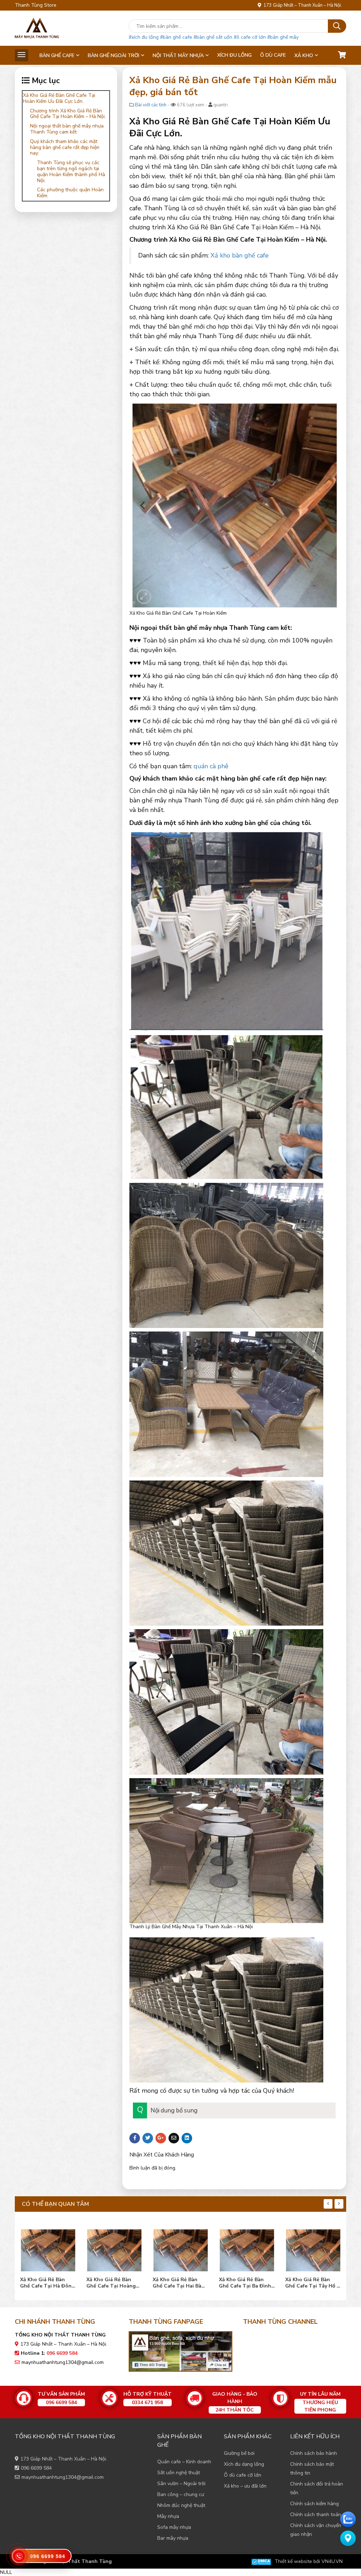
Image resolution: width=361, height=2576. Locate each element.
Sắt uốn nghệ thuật (179, 2473)
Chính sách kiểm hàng (314, 2504)
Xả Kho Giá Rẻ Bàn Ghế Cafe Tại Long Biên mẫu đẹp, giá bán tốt (312, 2283)
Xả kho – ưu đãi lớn (245, 2486)
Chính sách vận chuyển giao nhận (316, 2530)
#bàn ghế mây (283, 37)
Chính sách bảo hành (314, 2453)
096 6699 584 (36, 2468)
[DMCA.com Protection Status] (261, 2561)
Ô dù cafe (273, 55)
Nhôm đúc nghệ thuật (181, 2505)
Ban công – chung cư (181, 2494)
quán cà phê (211, 766)
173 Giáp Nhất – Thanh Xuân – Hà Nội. (302, 5)
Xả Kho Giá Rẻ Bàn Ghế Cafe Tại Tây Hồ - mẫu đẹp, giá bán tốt (246, 2283)
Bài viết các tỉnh (151, 105)
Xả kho (304, 55)
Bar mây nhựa (173, 2538)
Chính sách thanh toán (316, 2515)
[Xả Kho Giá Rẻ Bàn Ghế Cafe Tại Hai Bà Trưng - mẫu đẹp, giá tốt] (114, 2249)
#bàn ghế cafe (176, 37)
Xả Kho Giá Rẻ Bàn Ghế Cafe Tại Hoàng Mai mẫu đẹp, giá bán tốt (45, 2283)
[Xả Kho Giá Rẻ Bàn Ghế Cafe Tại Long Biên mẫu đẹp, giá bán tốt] (313, 2249)
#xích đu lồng (144, 37)
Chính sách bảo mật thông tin (312, 2469)
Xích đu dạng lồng (244, 2464)
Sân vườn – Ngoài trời (181, 2484)
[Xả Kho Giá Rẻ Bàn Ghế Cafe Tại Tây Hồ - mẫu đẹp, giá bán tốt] (247, 2249)
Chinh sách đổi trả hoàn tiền (317, 2488)
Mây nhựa (168, 2516)
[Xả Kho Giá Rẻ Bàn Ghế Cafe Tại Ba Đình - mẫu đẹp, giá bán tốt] (180, 2249)
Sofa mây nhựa (174, 2527)
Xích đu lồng (234, 55)
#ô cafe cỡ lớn (250, 37)
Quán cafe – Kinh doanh (184, 2462)
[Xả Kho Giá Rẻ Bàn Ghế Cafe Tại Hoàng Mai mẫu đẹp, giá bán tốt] (48, 2249)
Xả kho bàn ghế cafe (240, 255)
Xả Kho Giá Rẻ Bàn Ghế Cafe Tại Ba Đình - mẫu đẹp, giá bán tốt (180, 2283)
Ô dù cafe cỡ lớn (243, 2475)
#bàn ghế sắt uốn (213, 37)
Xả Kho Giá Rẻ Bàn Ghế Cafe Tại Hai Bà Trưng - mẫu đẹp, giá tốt (111, 2283)
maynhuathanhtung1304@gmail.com (63, 2362)
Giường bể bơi (239, 2453)
